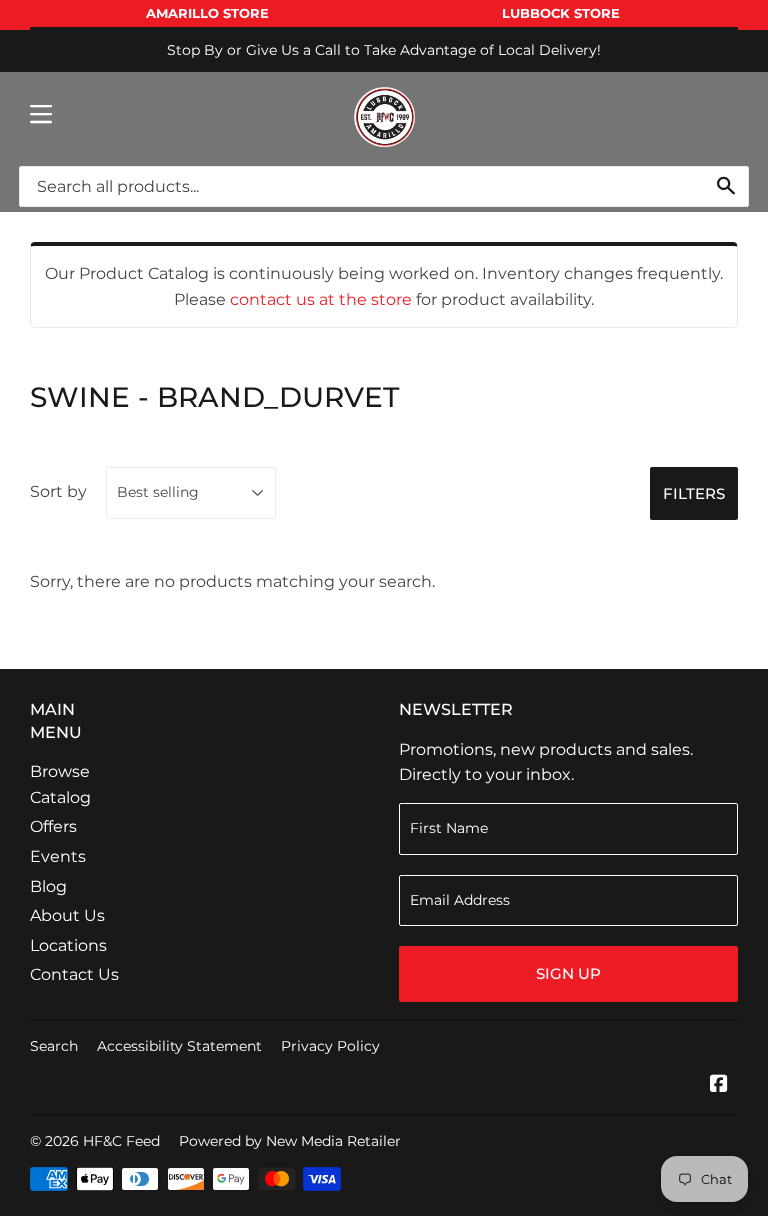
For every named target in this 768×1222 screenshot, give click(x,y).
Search (54, 1046)
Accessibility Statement (179, 1046)
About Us (67, 915)
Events (58, 856)
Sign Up (568, 973)
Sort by (58, 491)
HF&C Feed (121, 1141)
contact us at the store (321, 299)
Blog (48, 886)
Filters (694, 493)
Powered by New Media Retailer (290, 1141)
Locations (68, 945)
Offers (53, 826)
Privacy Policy (330, 1046)
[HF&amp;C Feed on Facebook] (719, 1085)
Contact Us (74, 974)
